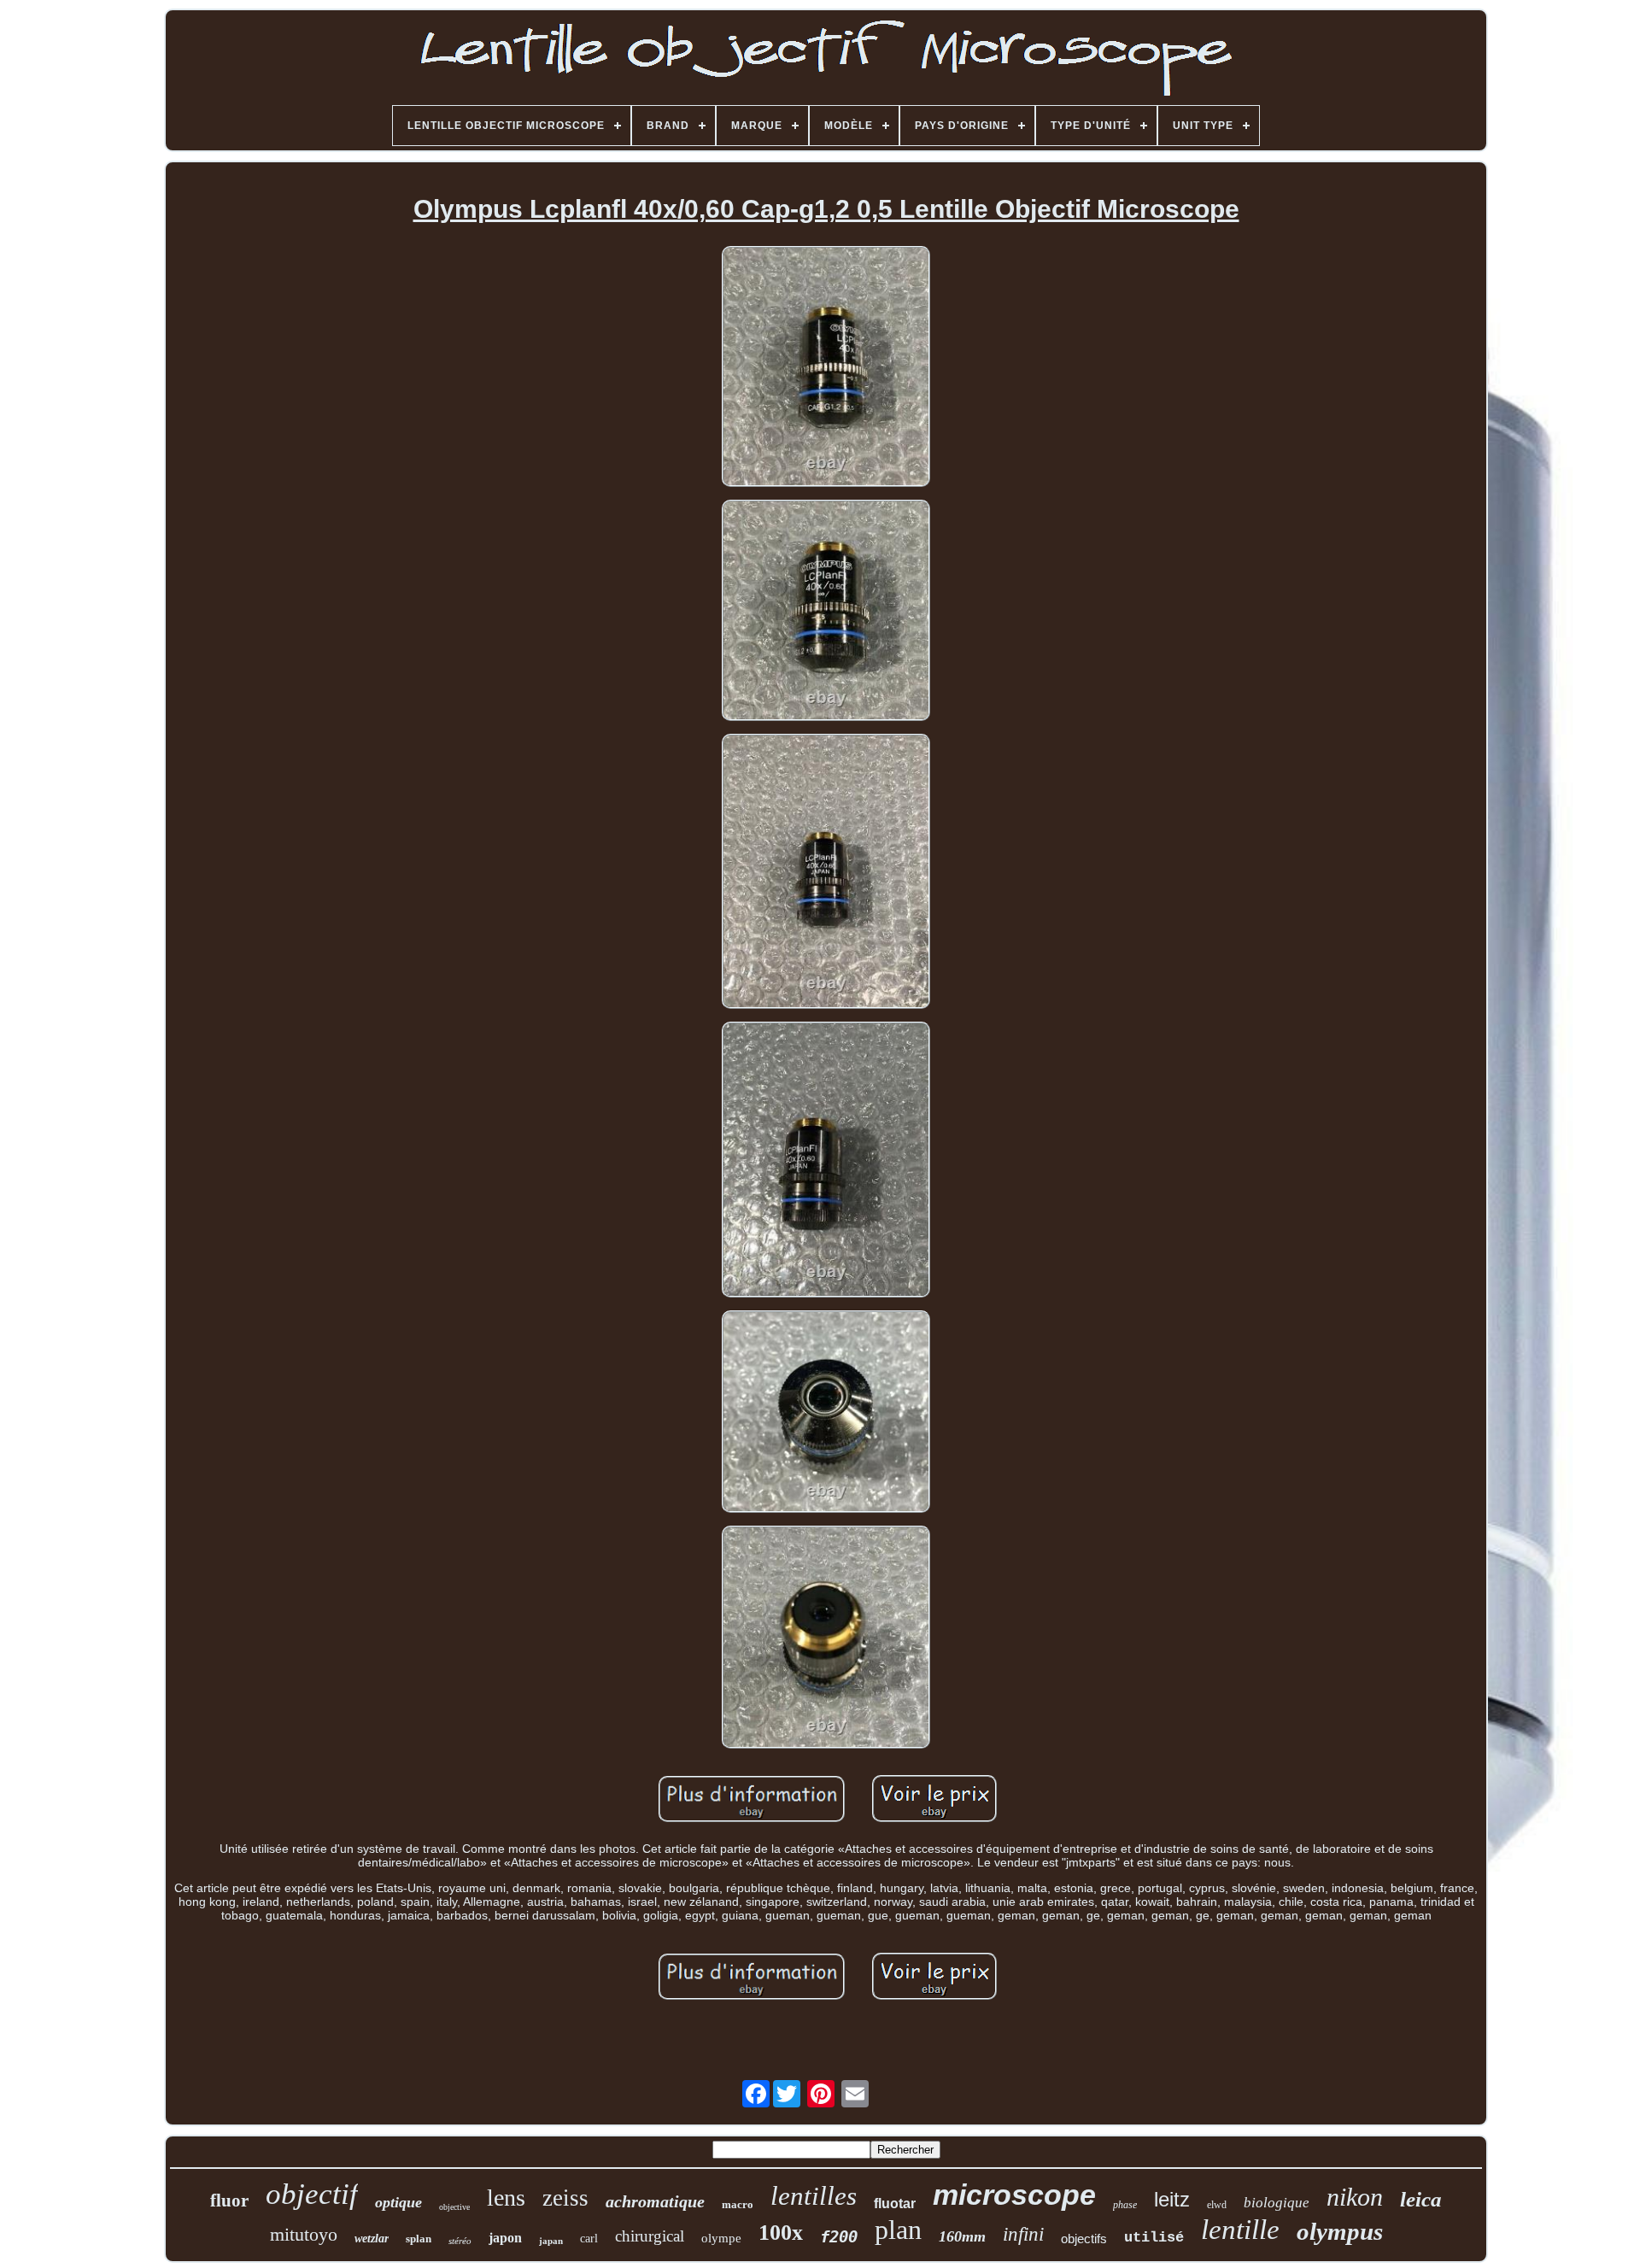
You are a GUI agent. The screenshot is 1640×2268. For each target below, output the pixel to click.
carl (589, 2239)
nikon (1355, 2197)
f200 (839, 2236)
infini (1023, 2234)
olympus (1340, 2231)
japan (551, 2241)
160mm (962, 2236)
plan (898, 2230)
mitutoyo (304, 2234)
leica (1421, 2199)
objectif (312, 2194)
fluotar (895, 2204)
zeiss (565, 2198)
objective (454, 2207)
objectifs (1084, 2239)
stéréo (460, 2241)
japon (505, 2238)
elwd (1217, 2205)
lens (506, 2198)
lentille (1240, 2230)
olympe (721, 2238)
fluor (229, 2201)
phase (1125, 2205)
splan (419, 2239)
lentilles (814, 2196)
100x (781, 2233)
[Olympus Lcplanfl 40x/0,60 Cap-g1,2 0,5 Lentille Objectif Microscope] (826, 368)
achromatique (655, 2201)
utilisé (1154, 2238)
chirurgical (650, 2236)
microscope (1014, 2195)
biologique (1277, 2203)
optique (398, 2202)
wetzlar (372, 2239)
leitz (1172, 2199)
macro (738, 2204)
